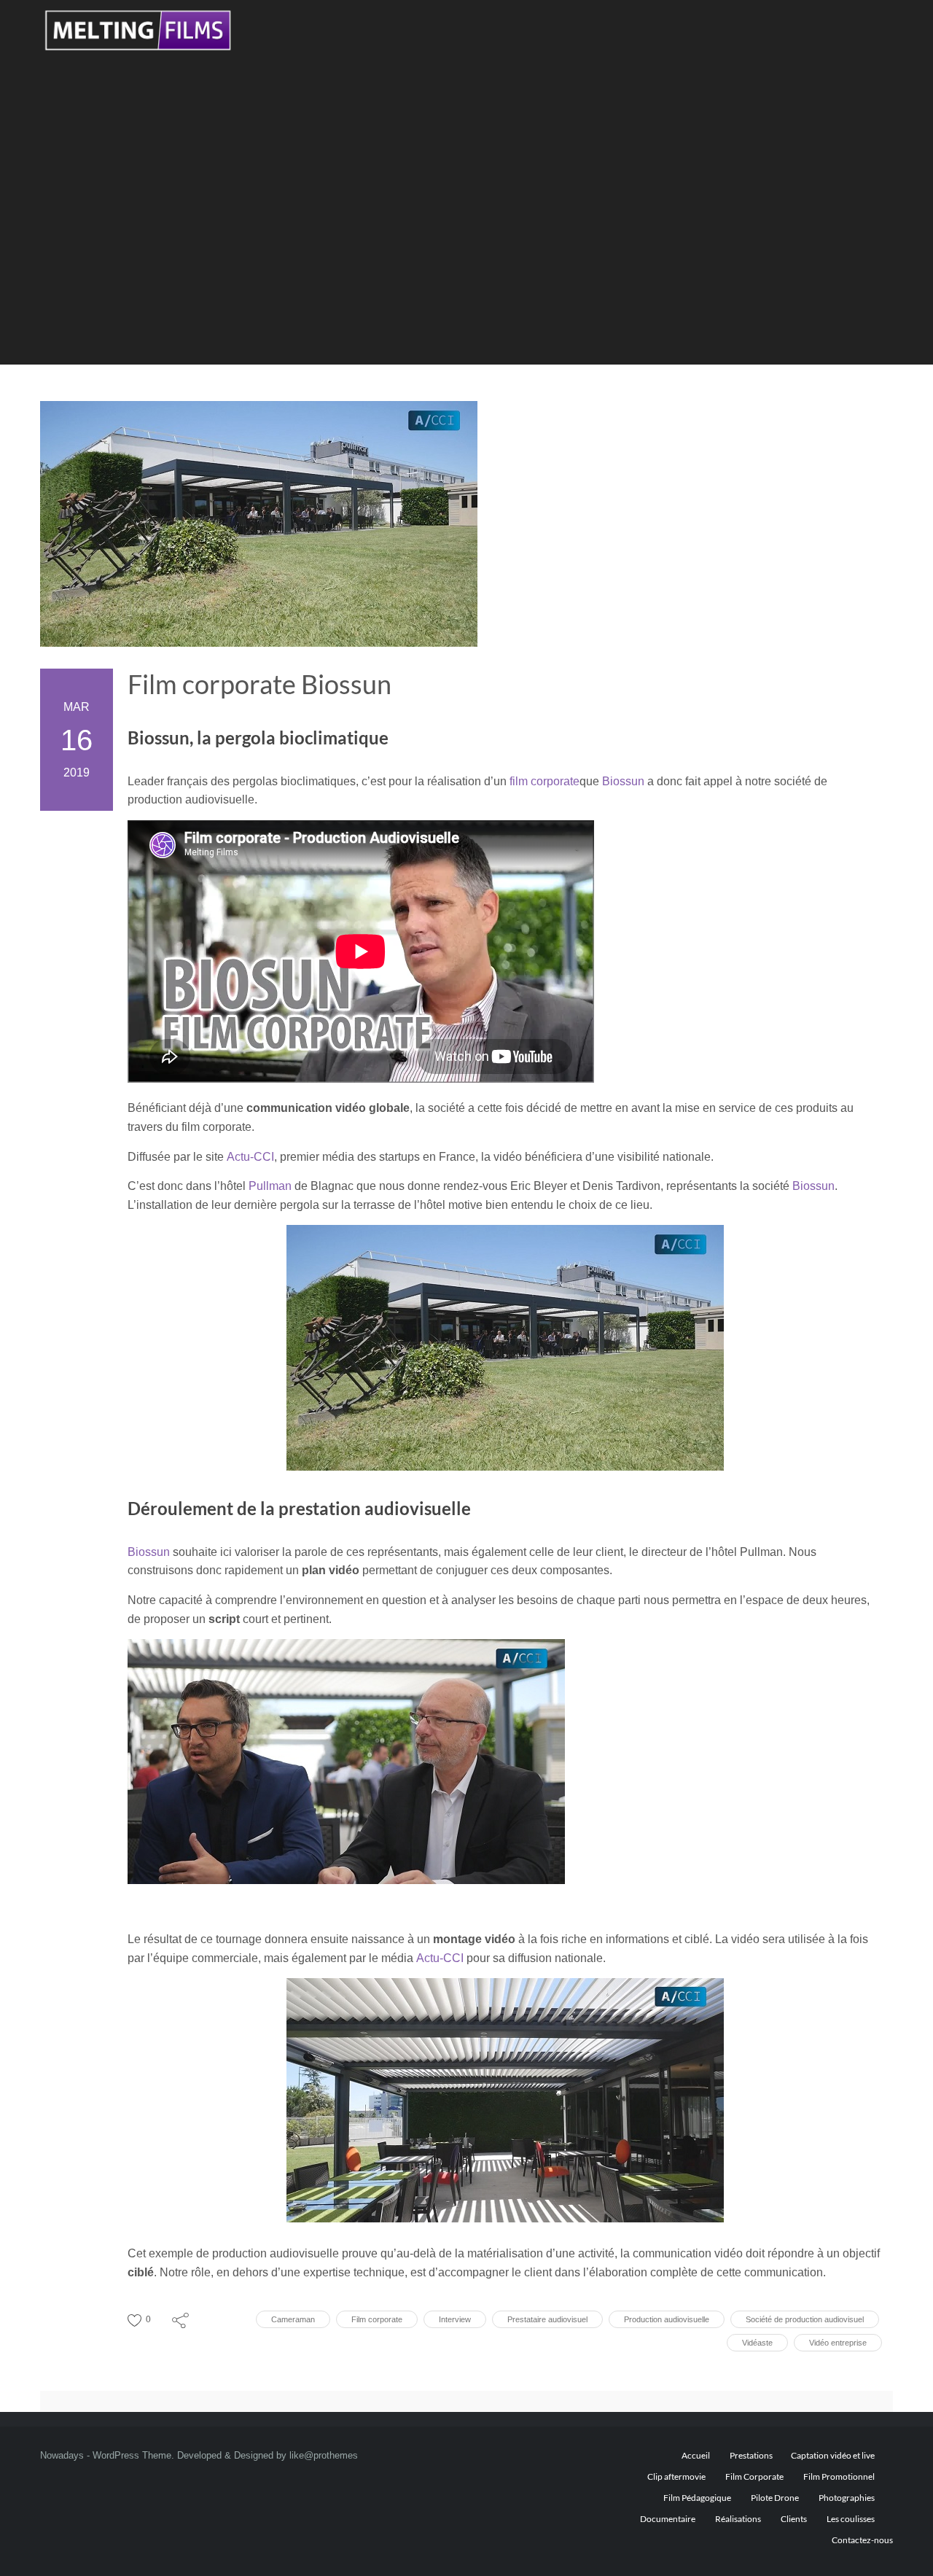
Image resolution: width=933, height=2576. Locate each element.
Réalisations (738, 2519)
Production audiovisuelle (667, 2319)
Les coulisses (851, 2519)
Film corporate (377, 2319)
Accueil (696, 2455)
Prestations (751, 2455)
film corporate (544, 781)
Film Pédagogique (697, 2498)
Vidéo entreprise (838, 2343)
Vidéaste (757, 2343)
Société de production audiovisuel (805, 2319)
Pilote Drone (775, 2498)
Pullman (270, 1186)
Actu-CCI (250, 1157)
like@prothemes (324, 2455)
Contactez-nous (862, 2540)
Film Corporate (754, 2476)
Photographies (847, 2498)
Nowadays (62, 2455)
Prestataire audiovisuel (547, 2319)
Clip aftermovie (676, 2476)
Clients (794, 2519)
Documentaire (668, 2519)
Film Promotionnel (839, 2476)
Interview (455, 2319)
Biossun (623, 781)
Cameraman (293, 2319)
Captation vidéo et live (833, 2455)
